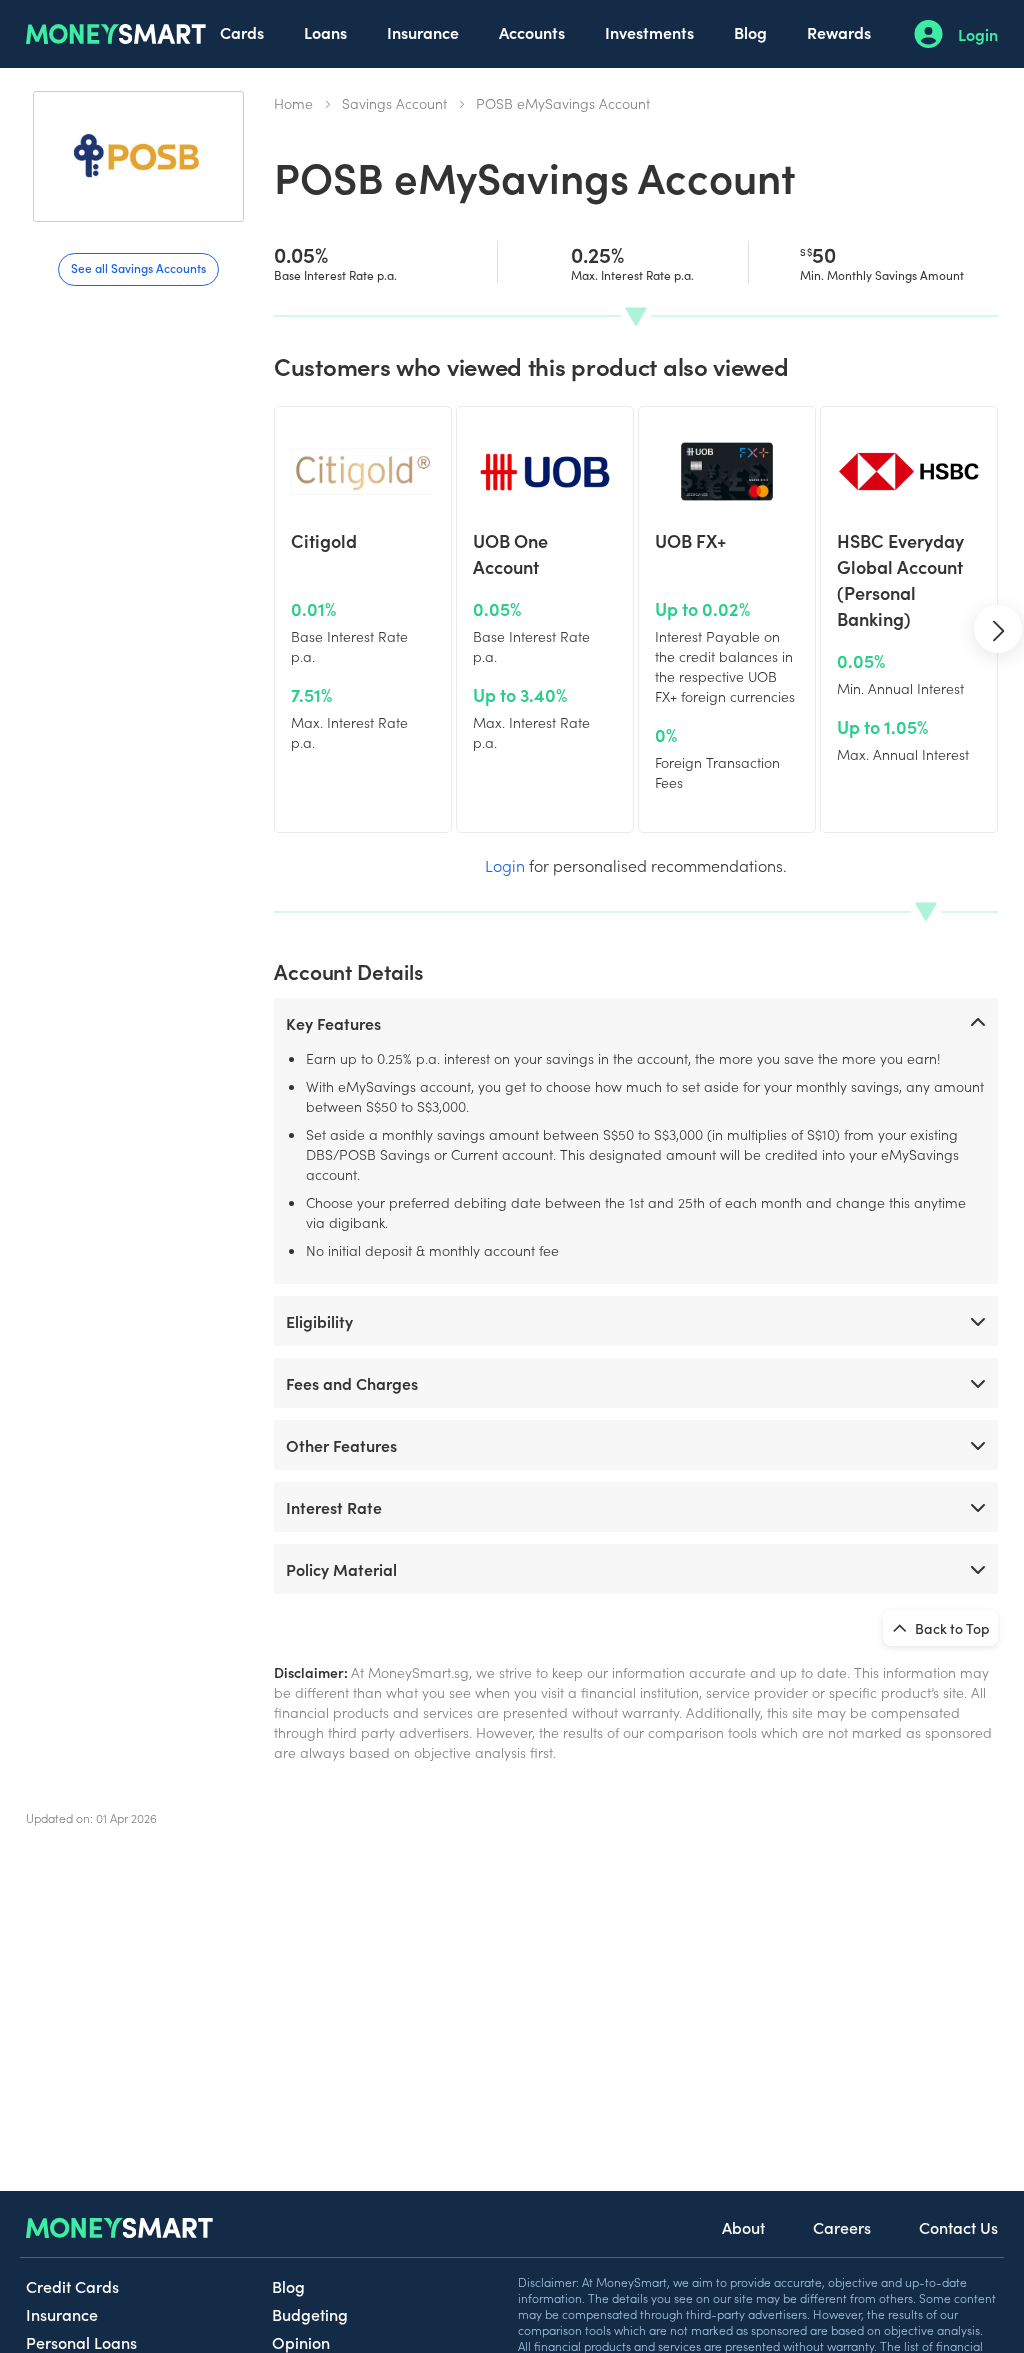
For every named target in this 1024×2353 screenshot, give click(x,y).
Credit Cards (72, 2286)
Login (978, 34)
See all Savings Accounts (138, 267)
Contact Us (958, 2227)
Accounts (532, 32)
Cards (242, 32)
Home (293, 103)
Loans (325, 32)
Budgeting (310, 2314)
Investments (649, 32)
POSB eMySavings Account (563, 103)
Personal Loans (81, 2342)
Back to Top (951, 1628)
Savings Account (394, 103)
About (743, 2227)
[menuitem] (242, 34)
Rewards (839, 32)
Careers (842, 2227)
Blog (750, 32)
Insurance (423, 32)
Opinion (301, 2342)
